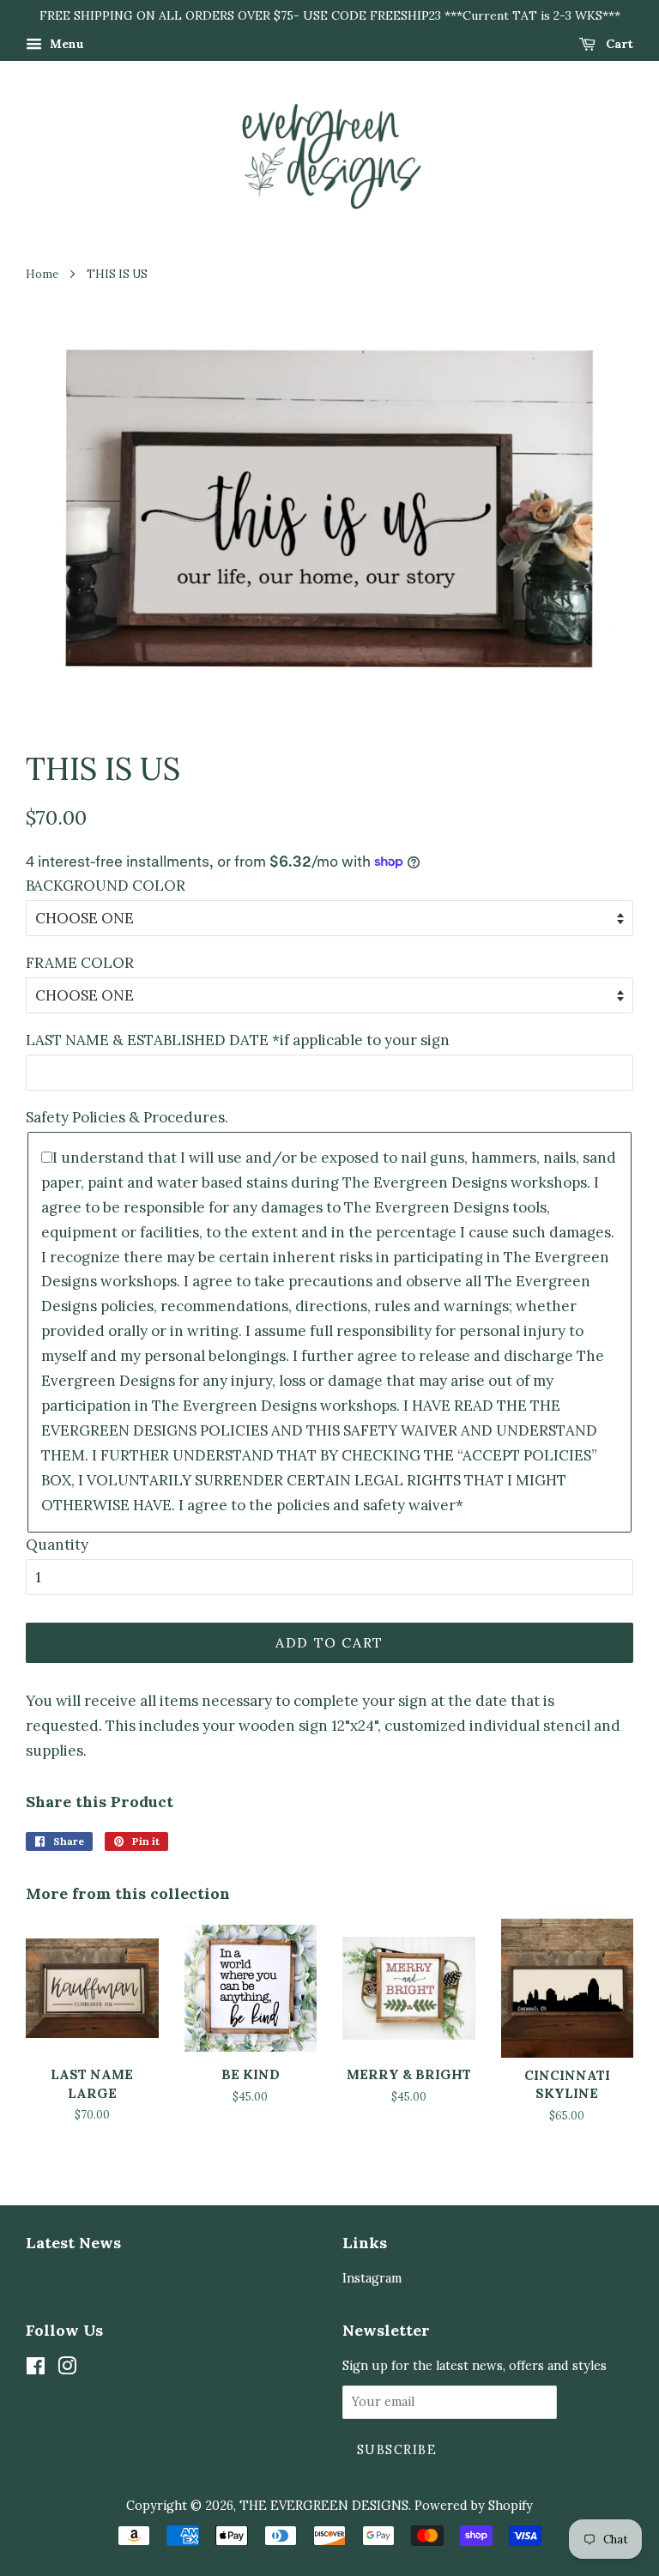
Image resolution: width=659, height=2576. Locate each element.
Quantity (57, 1545)
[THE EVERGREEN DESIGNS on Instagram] (67, 2369)
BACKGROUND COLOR (106, 886)
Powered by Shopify (474, 2505)
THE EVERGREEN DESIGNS (324, 2505)
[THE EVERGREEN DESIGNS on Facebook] (36, 2369)
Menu (65, 44)
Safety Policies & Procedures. (127, 1117)
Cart (618, 44)
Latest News (73, 2243)
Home (42, 274)
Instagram (372, 2278)
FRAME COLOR (80, 963)
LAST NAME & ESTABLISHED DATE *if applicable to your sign (238, 1040)
